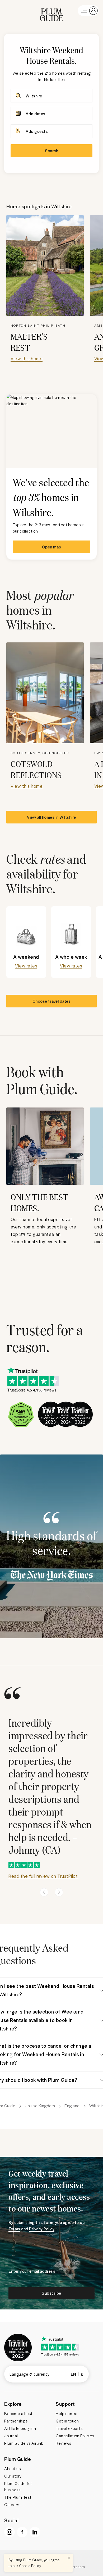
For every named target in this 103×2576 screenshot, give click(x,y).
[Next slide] (59, 1892)
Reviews (64, 2443)
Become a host (18, 2413)
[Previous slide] (44, 1892)
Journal (11, 2436)
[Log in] (88, 11)
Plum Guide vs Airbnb (24, 2443)
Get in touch (67, 2421)
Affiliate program (20, 2428)
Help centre (67, 2413)
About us (12, 2469)
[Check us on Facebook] (22, 2532)
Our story (13, 2476)
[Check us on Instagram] (10, 2532)
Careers (12, 2505)
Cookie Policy (30, 2566)
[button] (52, 11)
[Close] (69, 2558)
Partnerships (16, 2421)
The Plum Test (18, 2497)
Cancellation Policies (75, 2436)
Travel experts (69, 2428)
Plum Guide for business (18, 2487)
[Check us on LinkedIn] (35, 2532)
